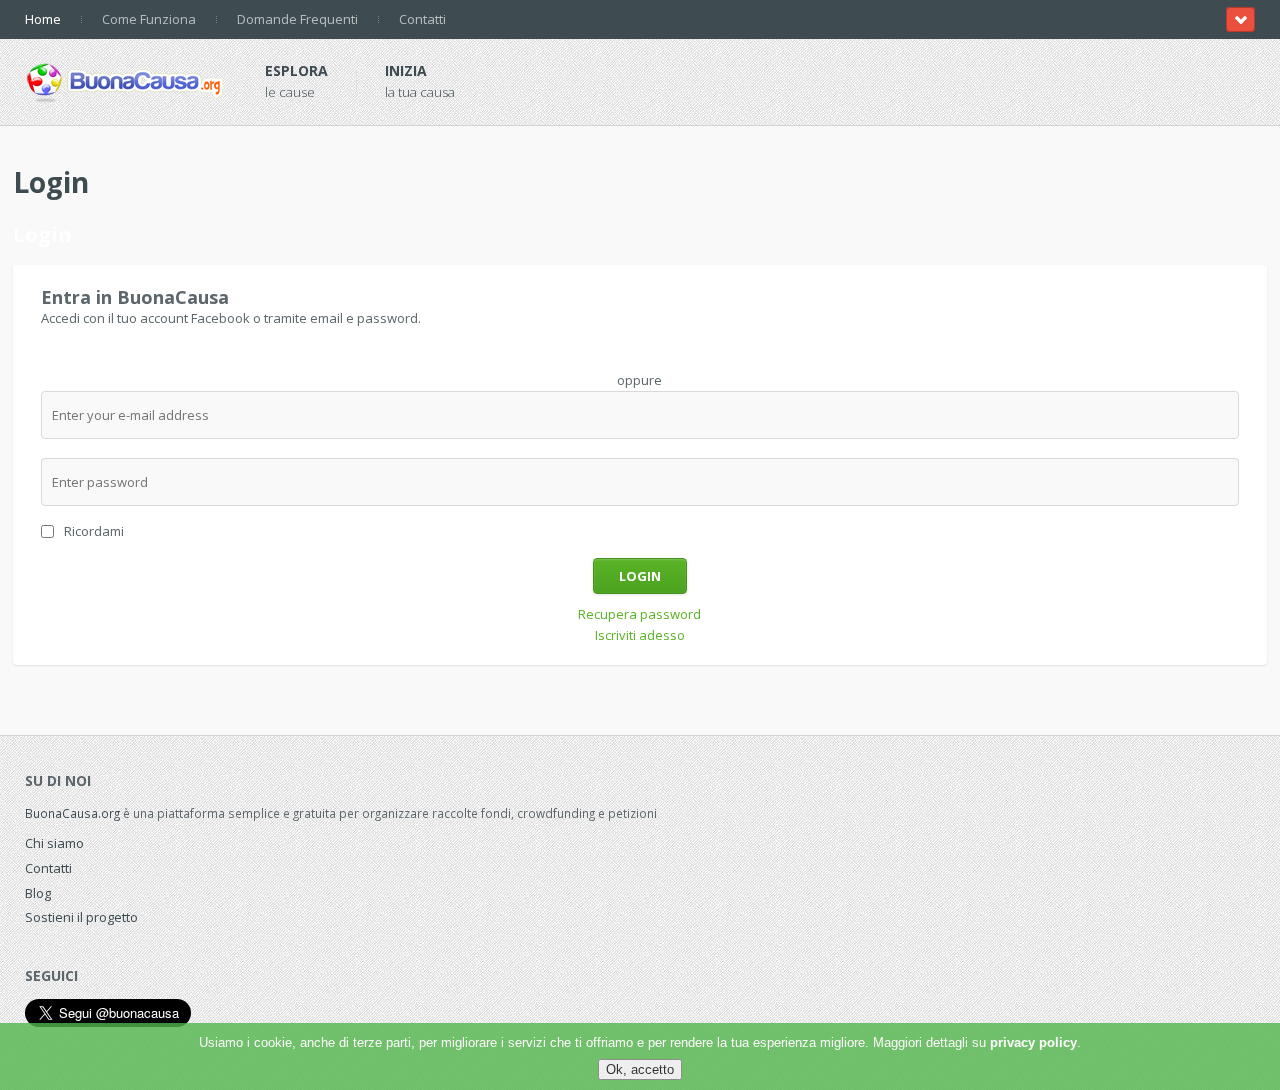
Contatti (422, 19)
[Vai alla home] (125, 79)
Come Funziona (149, 19)
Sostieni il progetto (81, 917)
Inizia (406, 70)
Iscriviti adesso (640, 635)
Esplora (296, 70)
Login (640, 576)
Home (43, 19)
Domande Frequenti (297, 19)
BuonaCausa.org (72, 813)
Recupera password (639, 614)
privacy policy (1033, 1042)
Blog (38, 893)
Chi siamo (54, 843)
